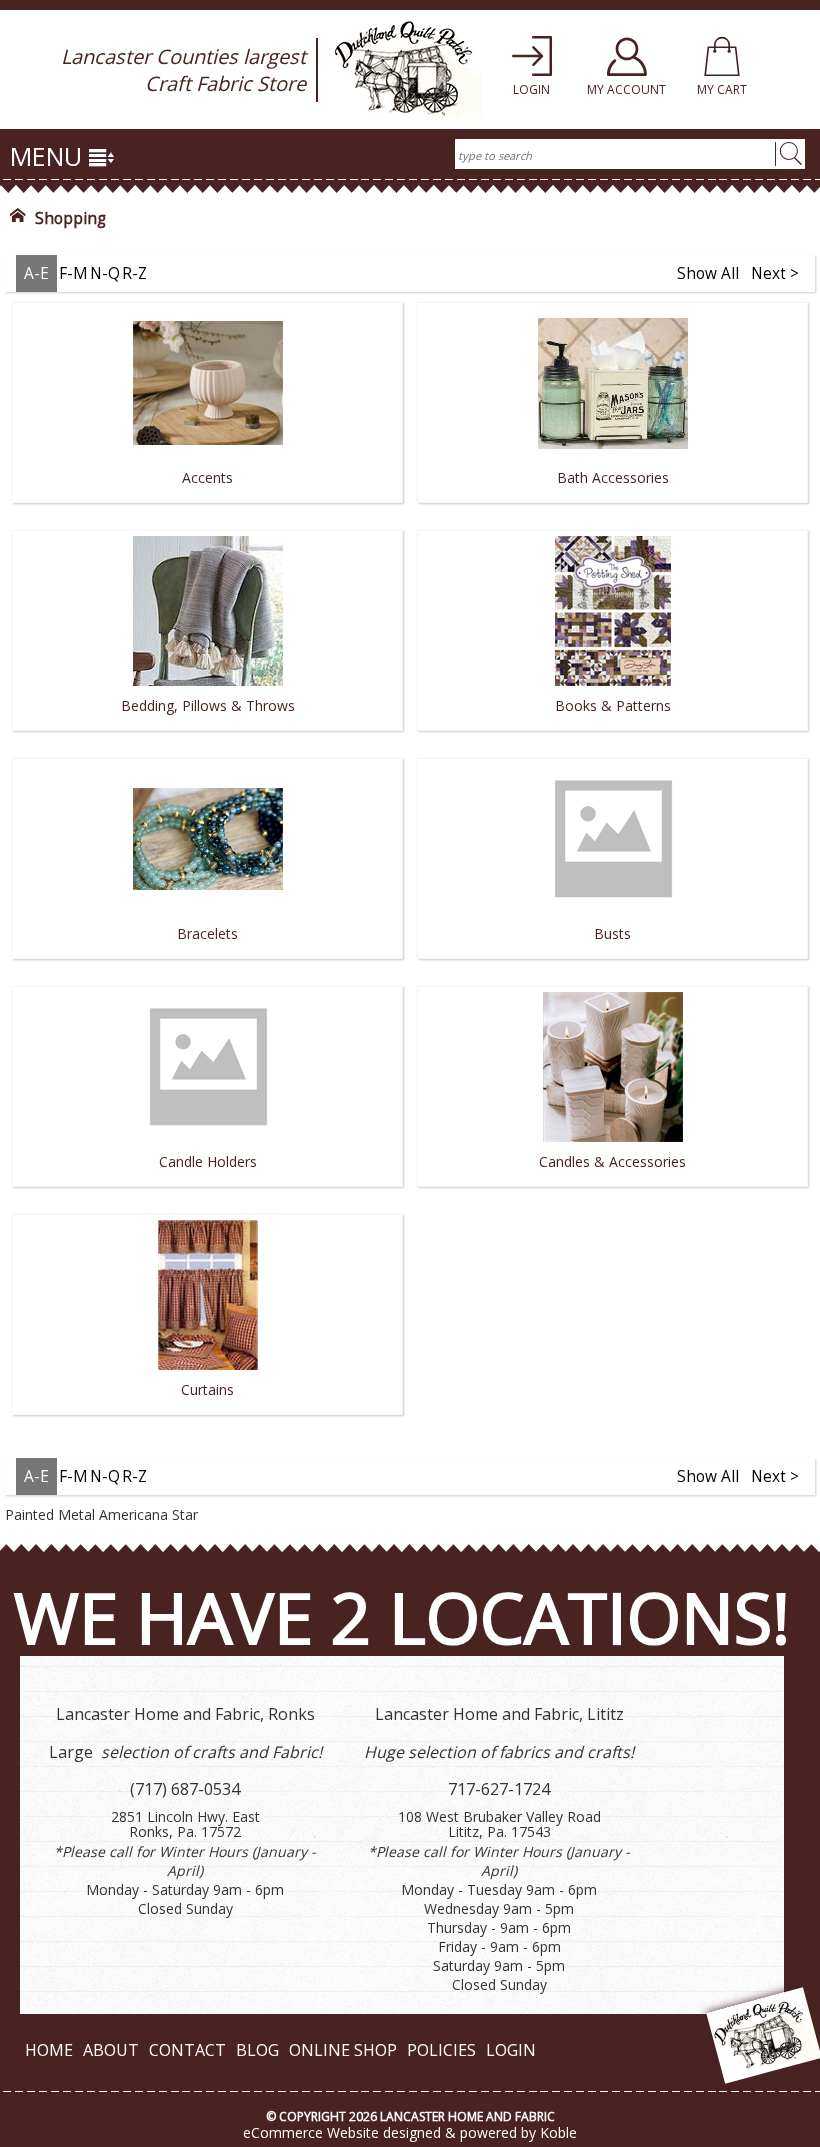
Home (49, 2050)
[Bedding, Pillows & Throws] (207, 737)
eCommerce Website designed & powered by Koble (410, 2132)
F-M (73, 273)
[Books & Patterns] (612, 737)
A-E (36, 273)
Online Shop (343, 2050)
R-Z (134, 273)
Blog (257, 2050)
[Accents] (207, 509)
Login (511, 2050)
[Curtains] (207, 1421)
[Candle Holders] (207, 1193)
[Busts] (612, 965)
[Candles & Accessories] (612, 1193)
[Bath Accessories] (612, 509)
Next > (775, 273)
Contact (187, 2050)
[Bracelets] (207, 965)
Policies (441, 2050)
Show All (708, 273)
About (111, 2050)
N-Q (105, 273)
